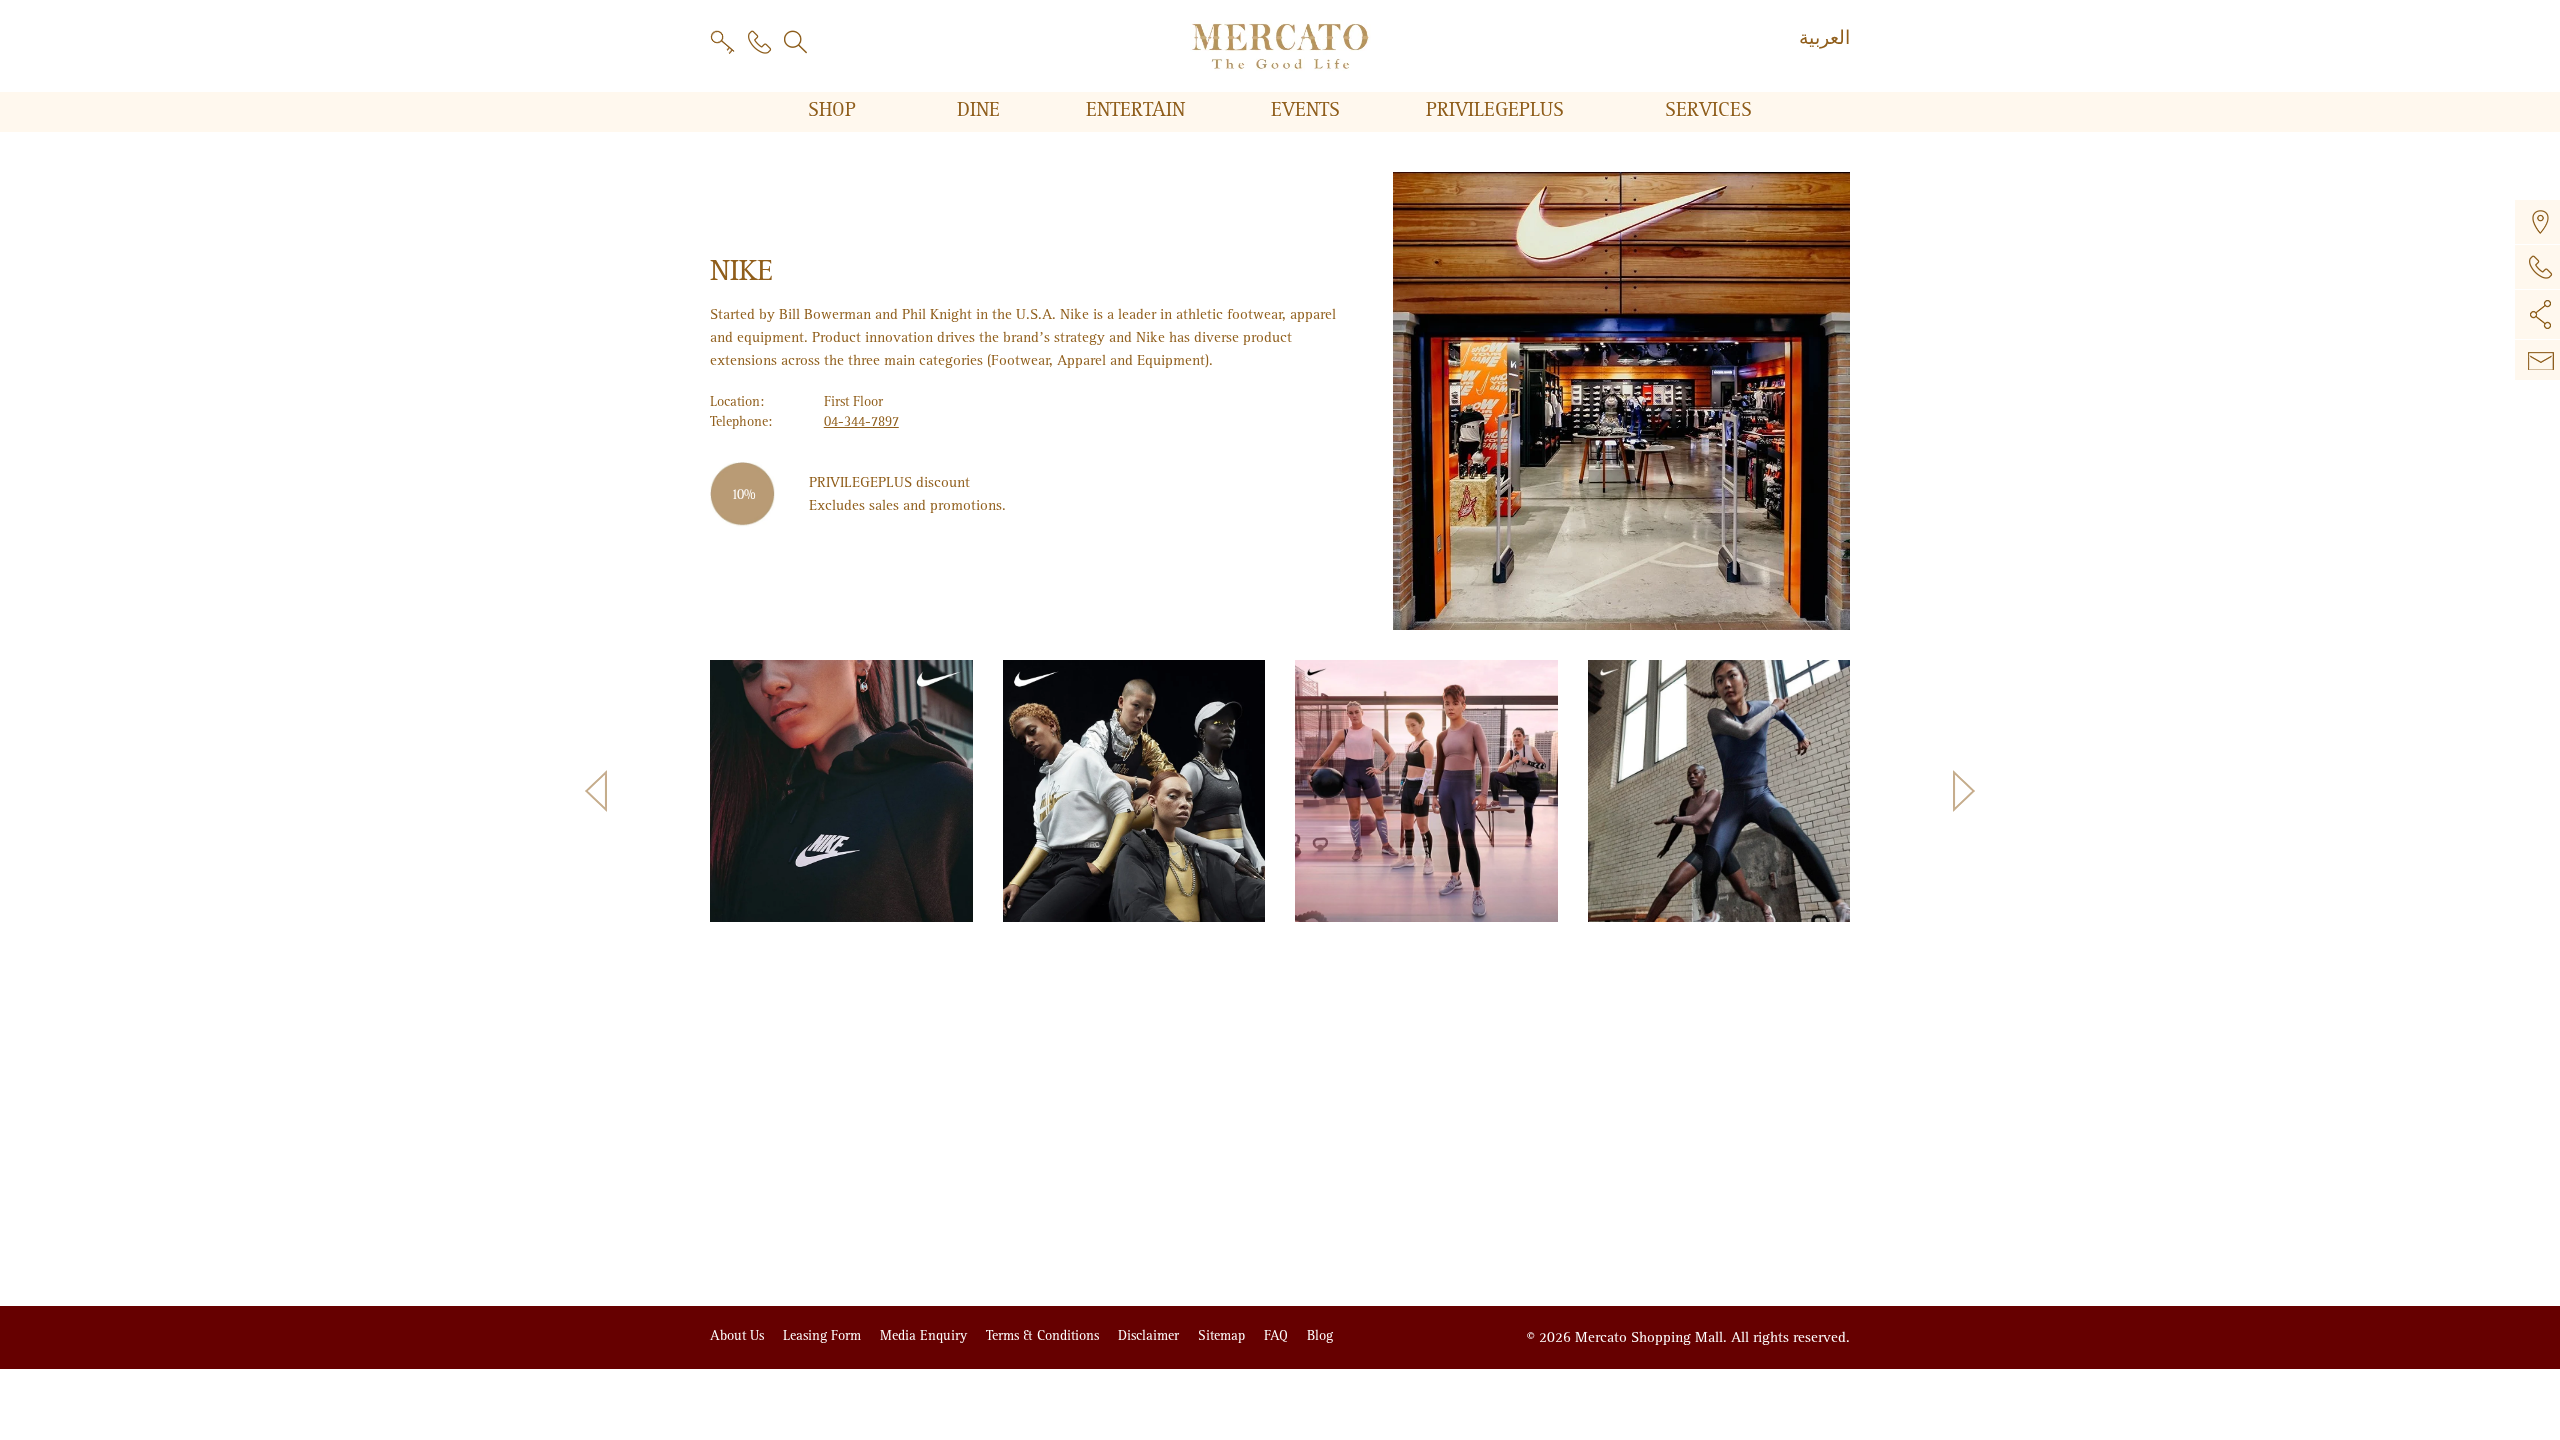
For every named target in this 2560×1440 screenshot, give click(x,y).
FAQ (1278, 1335)
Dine (981, 110)
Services (1708, 110)
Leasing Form (824, 1335)
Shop (835, 110)
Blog (1320, 1335)
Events (1308, 110)
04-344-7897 (861, 421)
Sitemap (1223, 1335)
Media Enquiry (925, 1335)
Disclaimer (1150, 1335)
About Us (739, 1335)
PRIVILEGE (1495, 110)
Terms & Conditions (1044, 1335)
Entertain (1138, 110)
